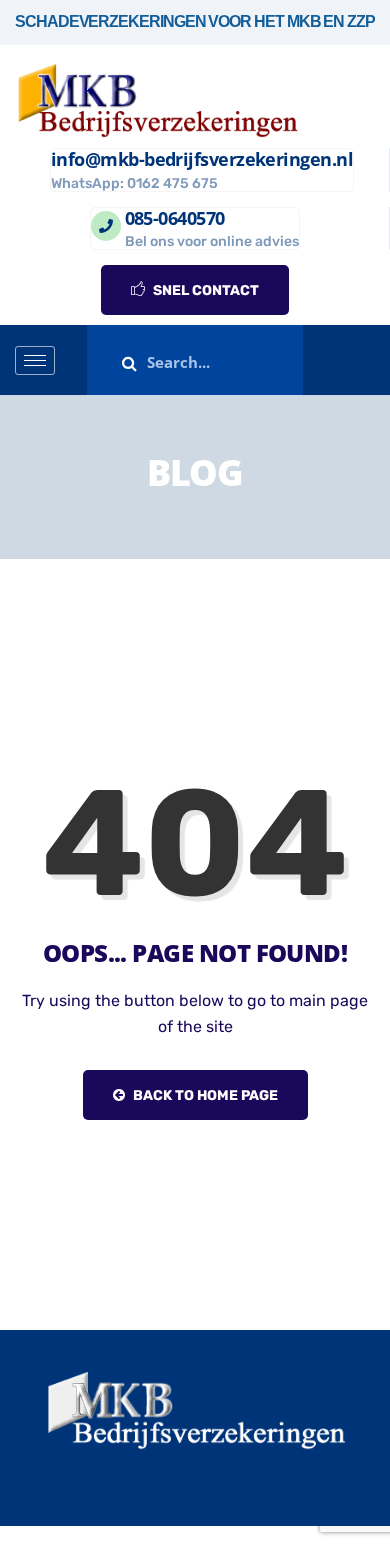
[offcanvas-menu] (368, 360)
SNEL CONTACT (204, 290)
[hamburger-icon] (35, 360)
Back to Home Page (204, 1095)
